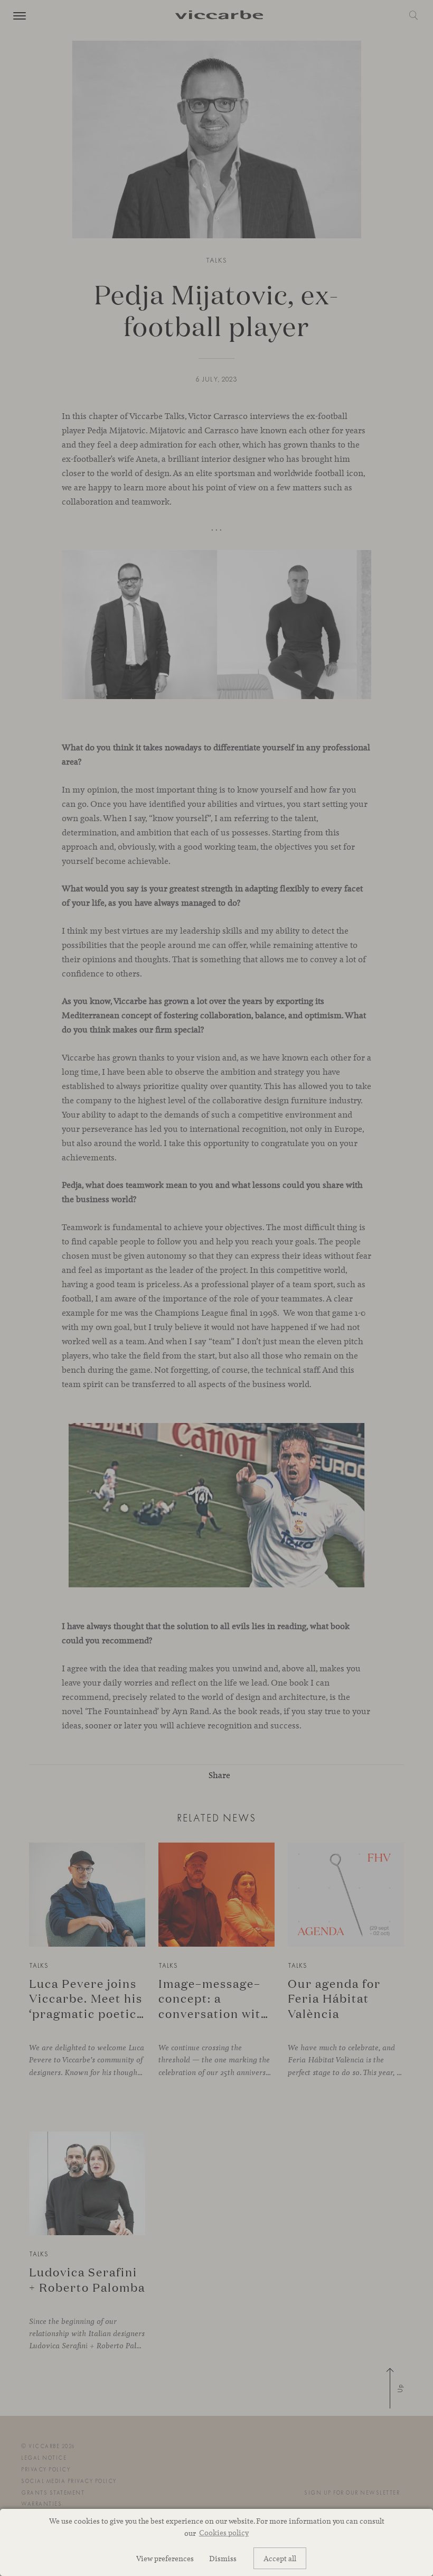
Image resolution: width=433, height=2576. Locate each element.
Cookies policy (224, 2532)
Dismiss (223, 2558)
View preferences (165, 2558)
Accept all (280, 2558)
